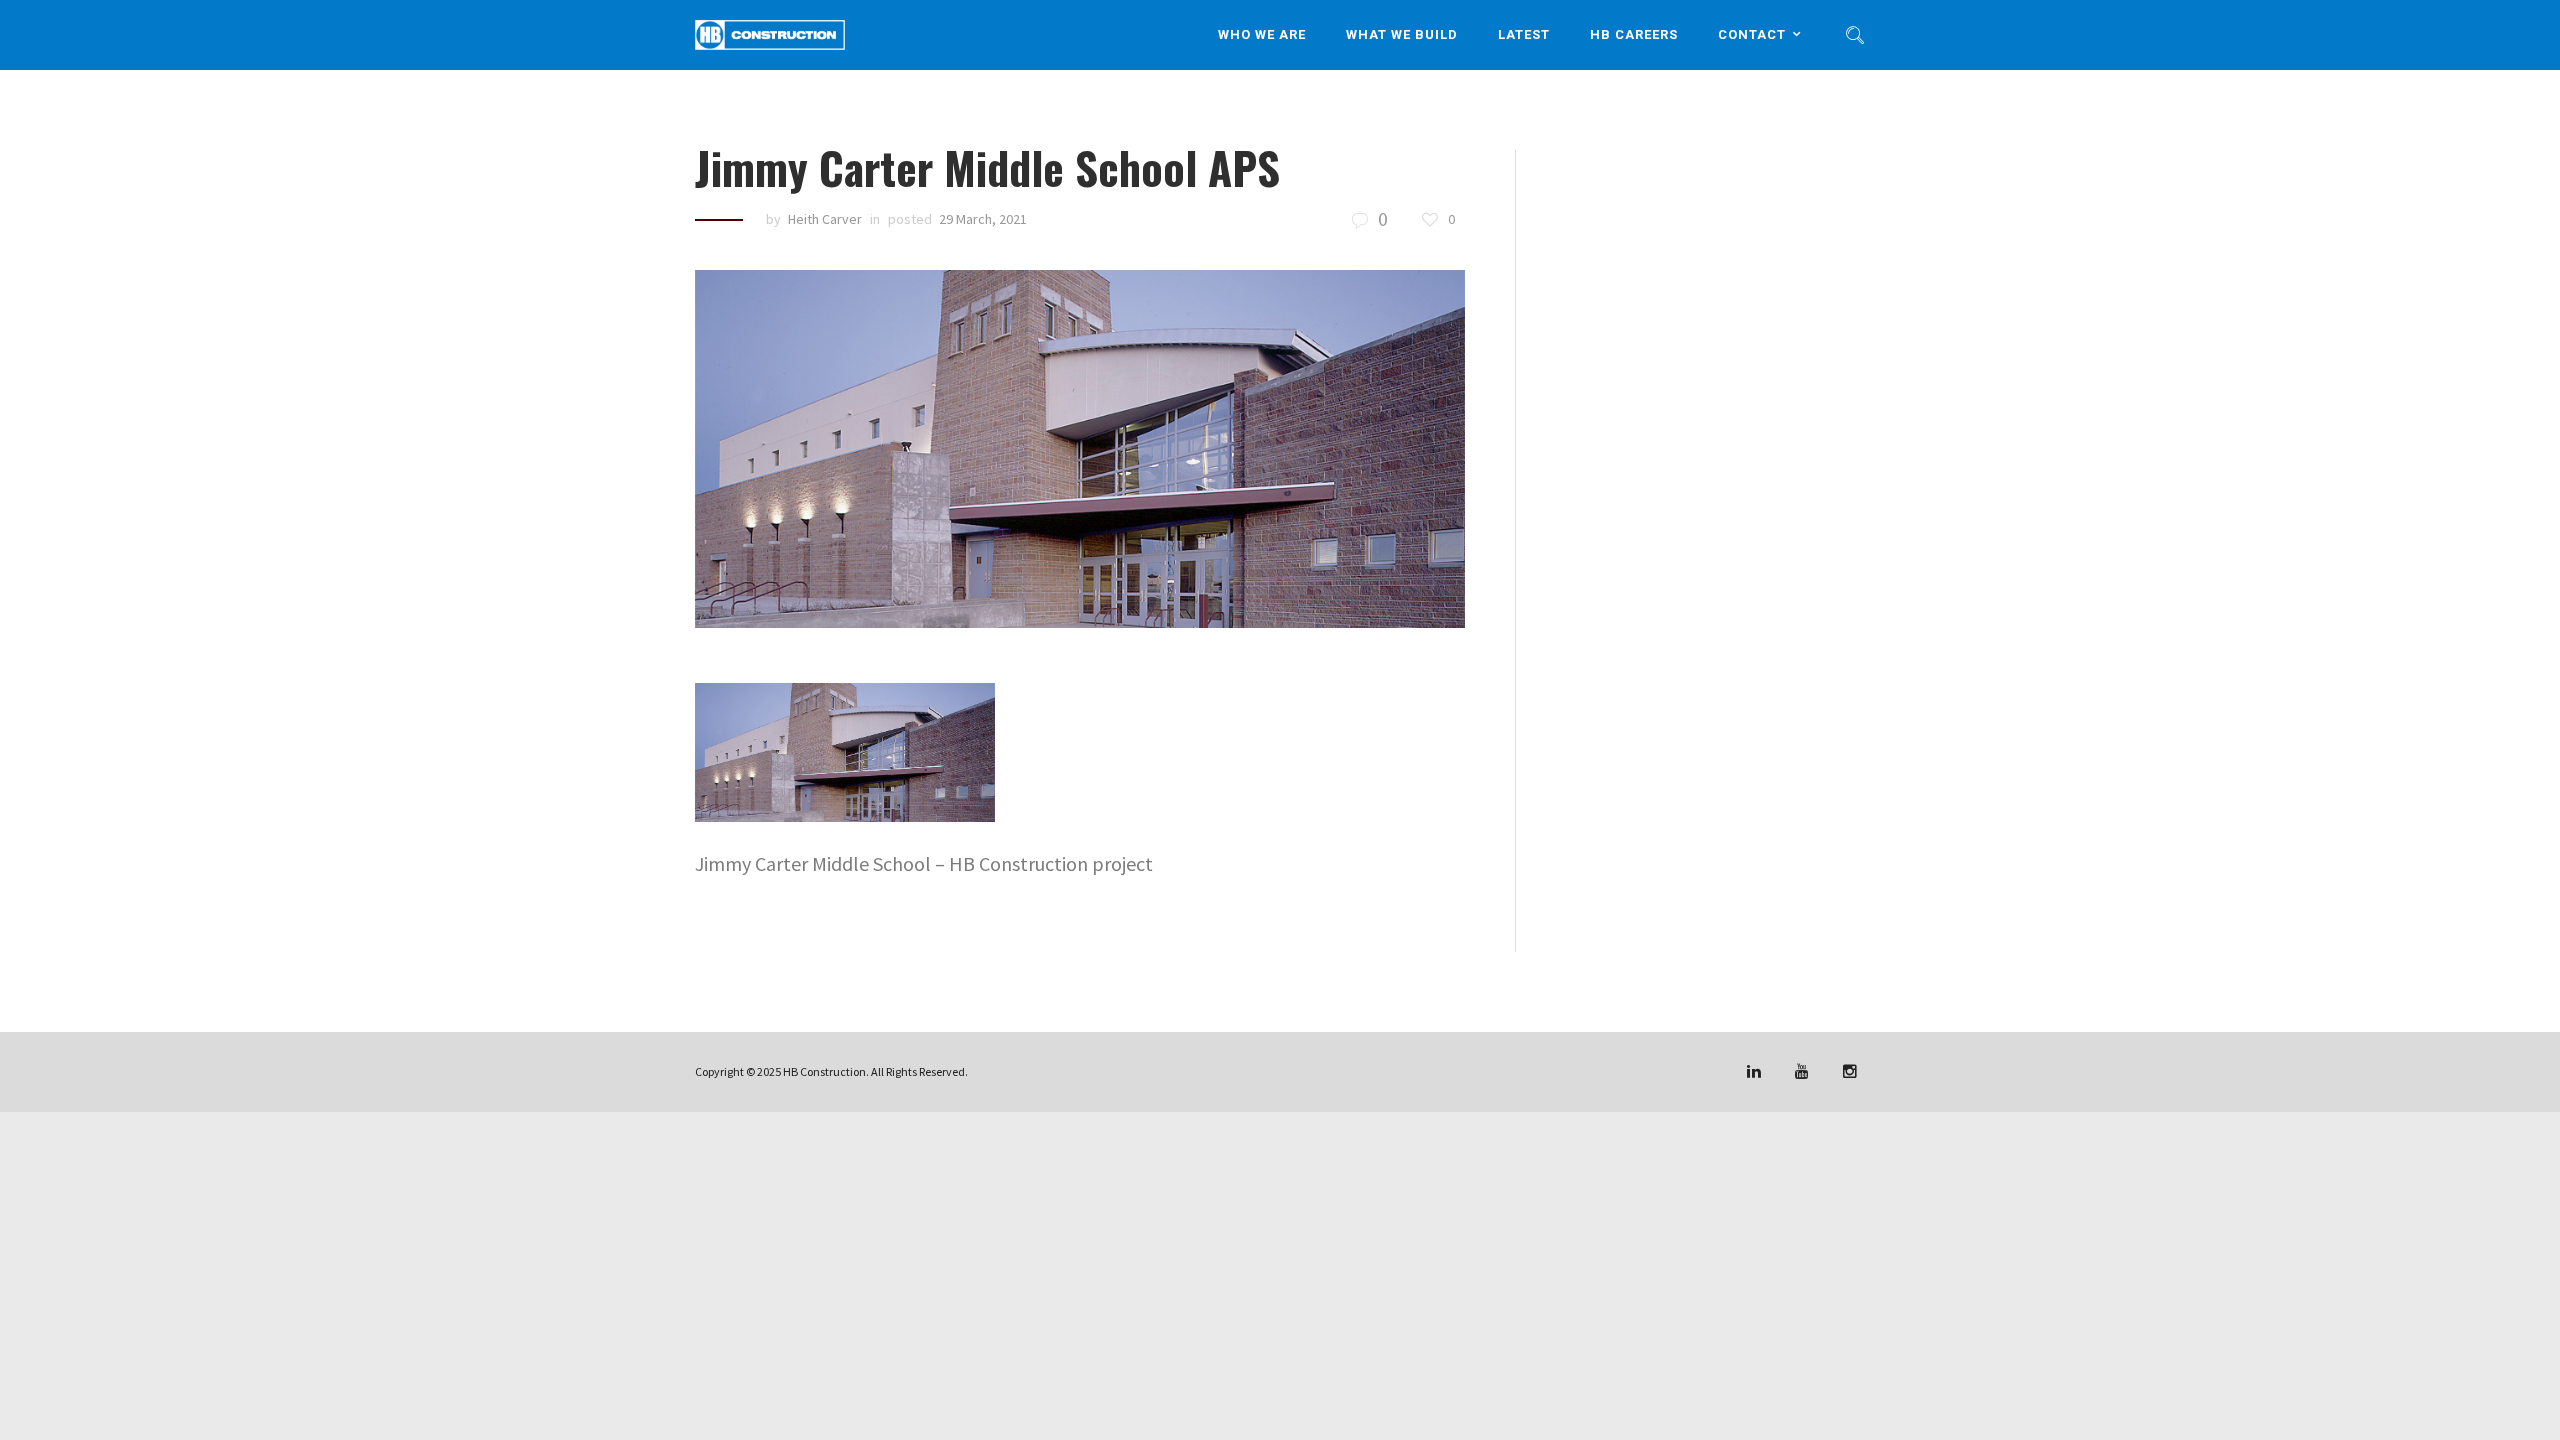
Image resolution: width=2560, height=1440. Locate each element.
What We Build (1402, 34)
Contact (1752, 34)
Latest (1524, 34)
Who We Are (1262, 34)
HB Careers (1634, 34)
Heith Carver (825, 219)
